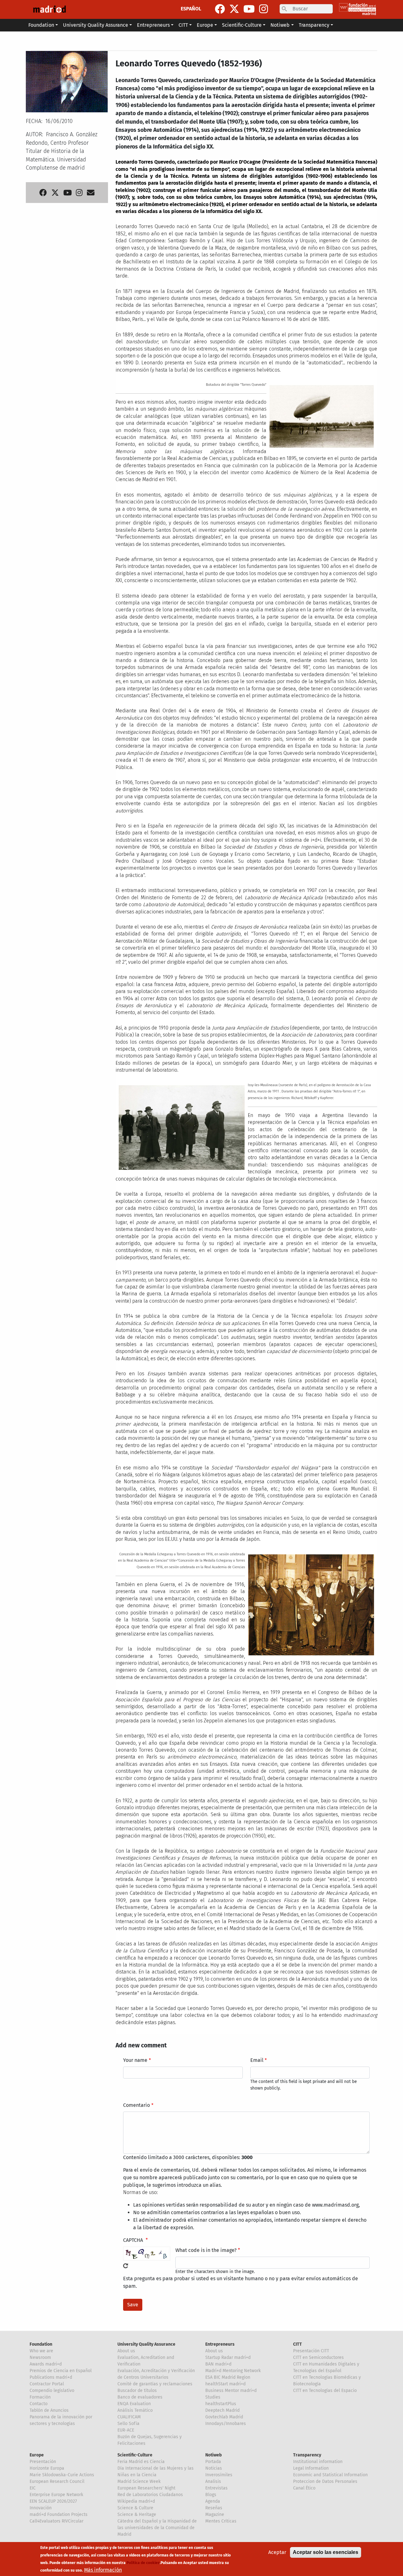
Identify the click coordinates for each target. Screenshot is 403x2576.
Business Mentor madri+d (231, 2391)
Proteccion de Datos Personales (325, 2481)
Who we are (41, 2351)
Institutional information (318, 2462)
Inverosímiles (219, 2475)
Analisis (213, 2481)
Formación (40, 2397)
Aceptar (277, 2552)
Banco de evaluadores (140, 2397)
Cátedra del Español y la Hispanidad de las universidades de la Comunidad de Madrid (157, 2528)
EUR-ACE (126, 2430)
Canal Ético (304, 2488)
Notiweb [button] (280, 25)
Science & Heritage (137, 2514)
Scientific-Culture (135, 2455)
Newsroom (40, 2357)
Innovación (41, 2508)
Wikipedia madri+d (136, 2501)
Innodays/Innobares (226, 2424)
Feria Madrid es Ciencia (141, 2462)
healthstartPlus (221, 2404)
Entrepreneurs (220, 2344)
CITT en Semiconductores (318, 2357)
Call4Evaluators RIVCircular (57, 2521)
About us (126, 2351)
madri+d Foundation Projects (59, 2514)
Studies (213, 2397)
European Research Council (57, 2481)
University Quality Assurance (146, 2344)
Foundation (41, 2344)
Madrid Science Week (139, 2481)
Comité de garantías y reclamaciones (155, 2384)
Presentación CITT (311, 2351)
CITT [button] (183, 25)
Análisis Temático (135, 2410)
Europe (37, 2455)
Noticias (214, 2468)
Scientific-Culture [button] (242, 25)
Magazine (215, 2514)
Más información (103, 2570)
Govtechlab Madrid (224, 2417)
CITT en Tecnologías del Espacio (325, 2391)
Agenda (213, 2501)
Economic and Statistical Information (330, 2475)
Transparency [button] (314, 25)
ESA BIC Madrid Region (228, 2377)
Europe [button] (205, 25)
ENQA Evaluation (134, 2404)
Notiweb (213, 2455)
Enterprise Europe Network (56, 2495)
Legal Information (311, 2468)
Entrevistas (216, 2488)
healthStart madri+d (225, 2384)
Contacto (39, 2404)
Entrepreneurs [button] (153, 25)
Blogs (211, 2495)
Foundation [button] (41, 25)
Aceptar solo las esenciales (326, 2552)
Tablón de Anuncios (49, 2410)
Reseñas (214, 2508)
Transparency (307, 2455)
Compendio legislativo (52, 2391)
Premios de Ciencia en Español (61, 2371)
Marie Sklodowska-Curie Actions (62, 2475)
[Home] (49, 9)
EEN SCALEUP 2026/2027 (53, 2501)
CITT (298, 2344)
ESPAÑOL (191, 9)
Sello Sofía (128, 2424)
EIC (33, 2488)
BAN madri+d (218, 2364)
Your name (135, 2060)
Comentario (136, 2105)
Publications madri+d (51, 2377)
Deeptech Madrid (222, 2410)
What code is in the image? (206, 2250)
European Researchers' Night (146, 2488)
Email (257, 2060)
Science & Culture (135, 2508)
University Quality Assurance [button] (96, 25)
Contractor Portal (47, 2384)
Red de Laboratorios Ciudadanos (150, 2495)
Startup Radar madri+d (228, 2357)
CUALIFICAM (129, 2417)
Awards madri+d (46, 2364)
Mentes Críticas (221, 2521)
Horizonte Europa (47, 2468)
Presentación (43, 2462)
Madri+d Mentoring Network (233, 2371)
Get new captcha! (126, 2266)
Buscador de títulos (137, 2391)
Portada (213, 2462)
